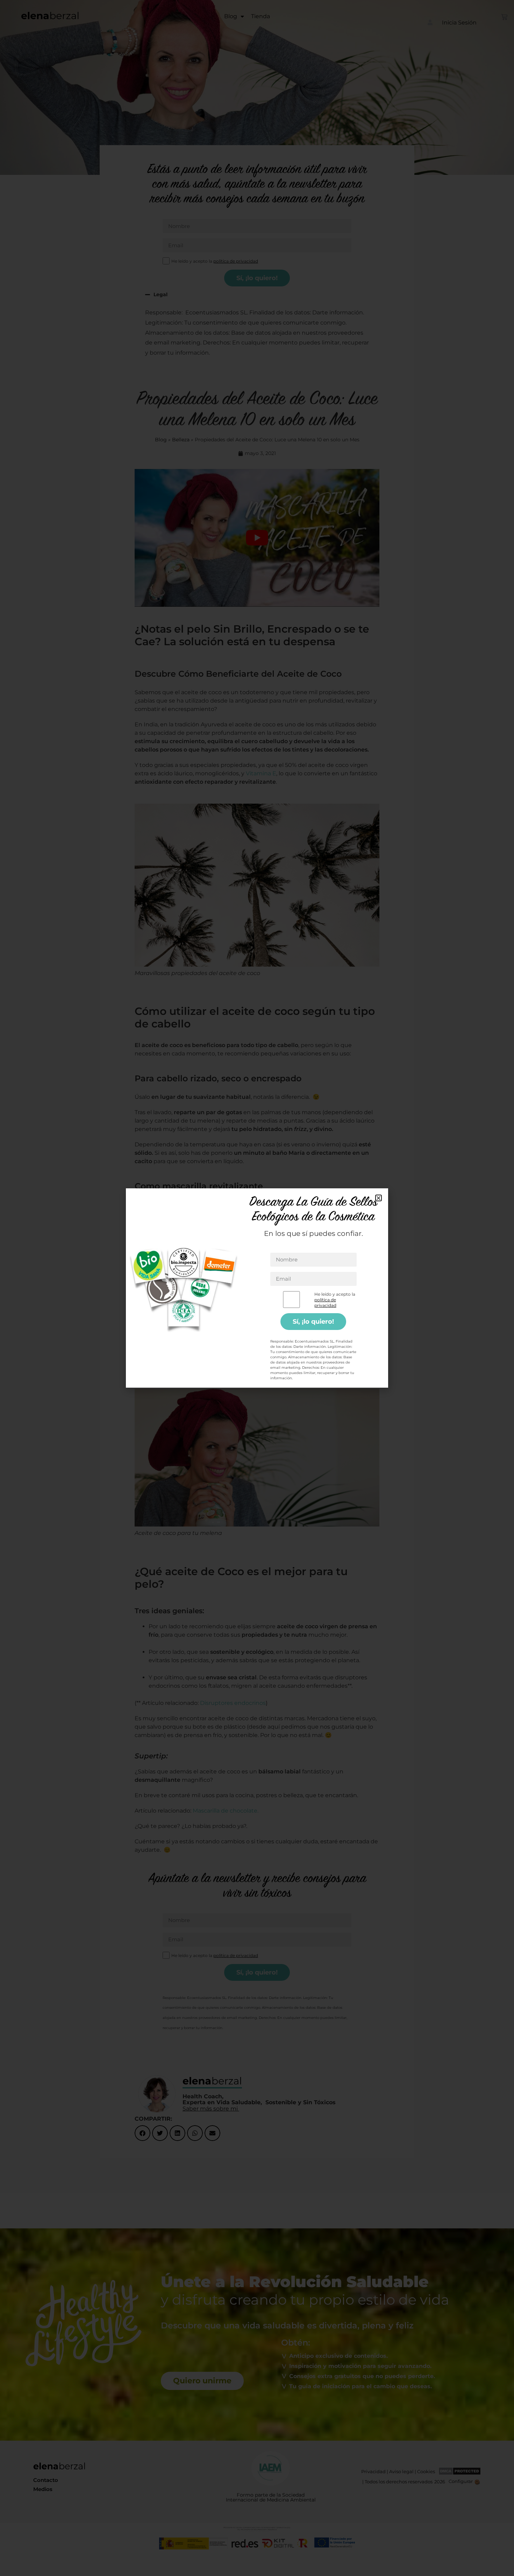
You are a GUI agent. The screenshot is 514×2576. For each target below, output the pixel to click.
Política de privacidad (277, 1362)
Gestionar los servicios (197, 1325)
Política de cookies (231, 1362)
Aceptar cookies (195, 1345)
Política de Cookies (265, 1312)
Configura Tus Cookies (311, 1345)
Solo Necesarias (249, 1345)
